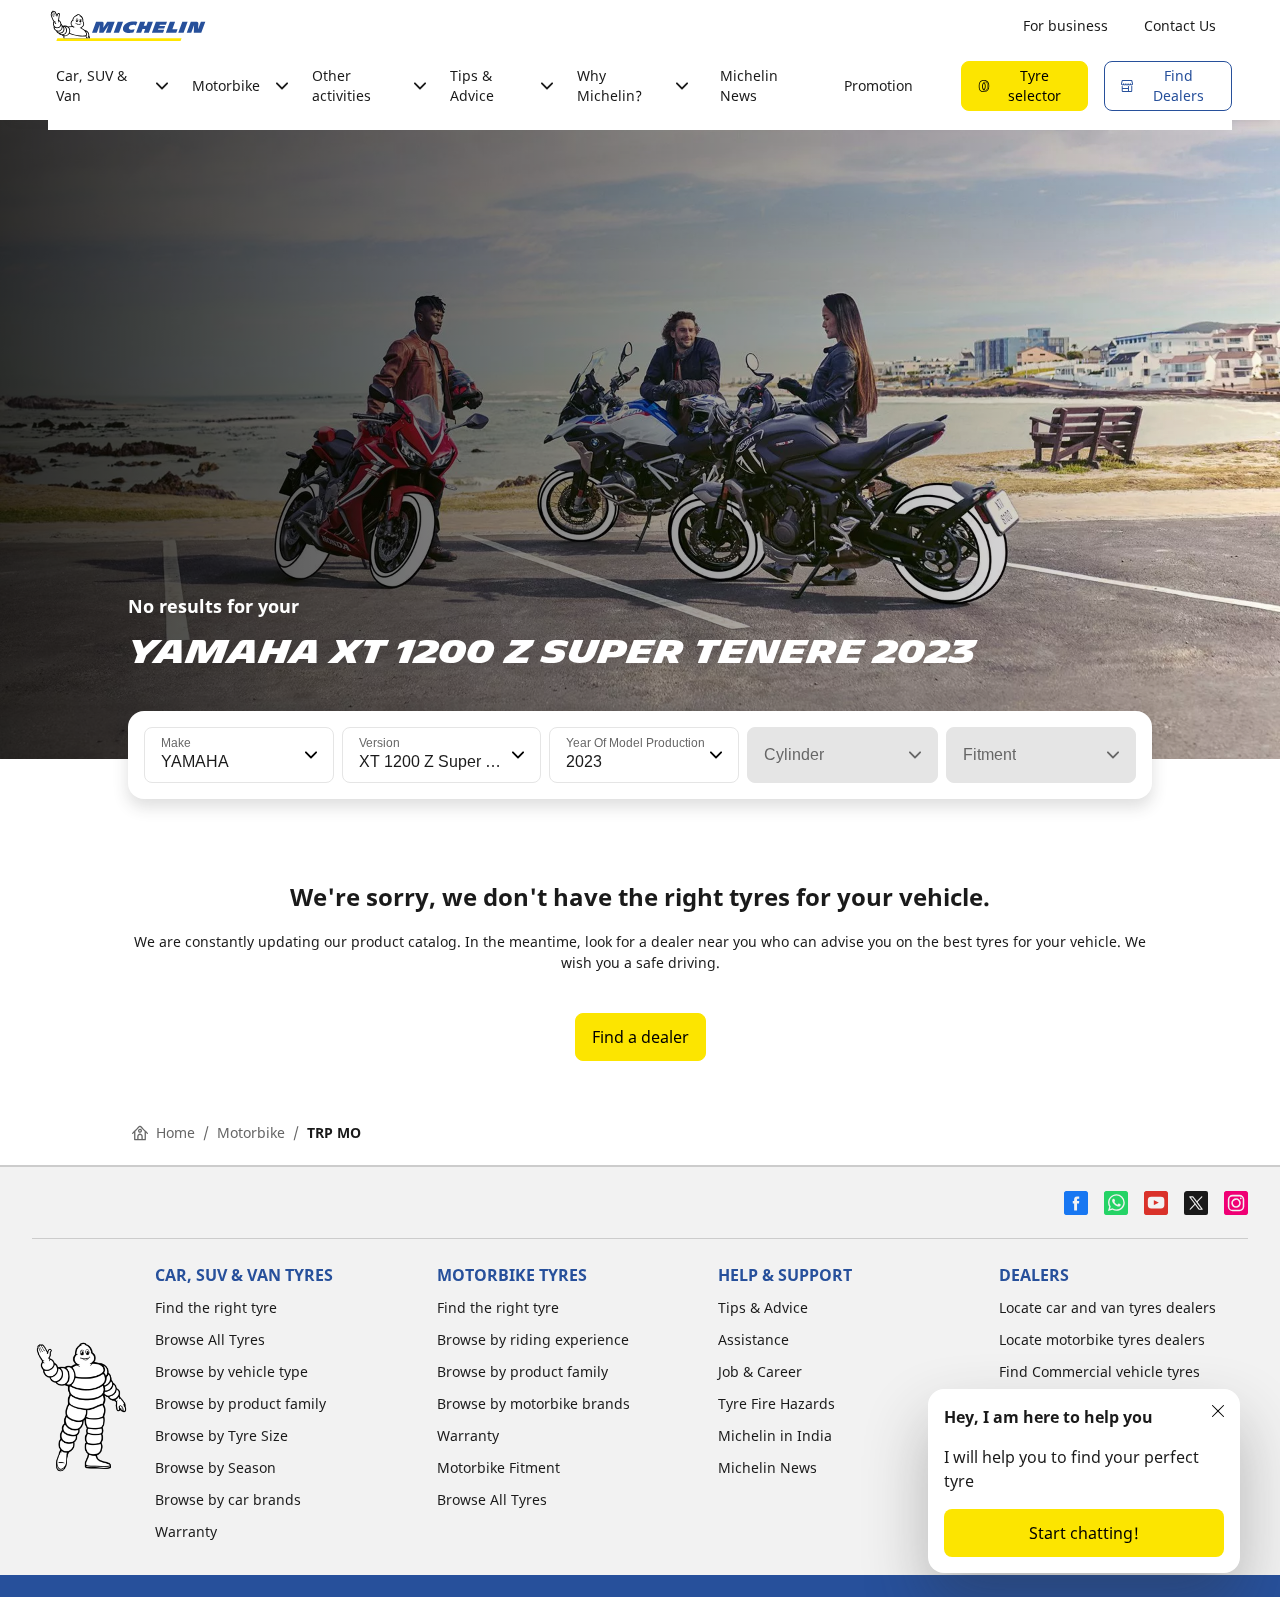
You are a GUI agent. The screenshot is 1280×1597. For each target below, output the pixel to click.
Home (175, 1132)
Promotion (878, 85)
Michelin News (749, 85)
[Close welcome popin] (1218, 1411)
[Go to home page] (128, 26)
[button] (309, 755)
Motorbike (251, 1132)
